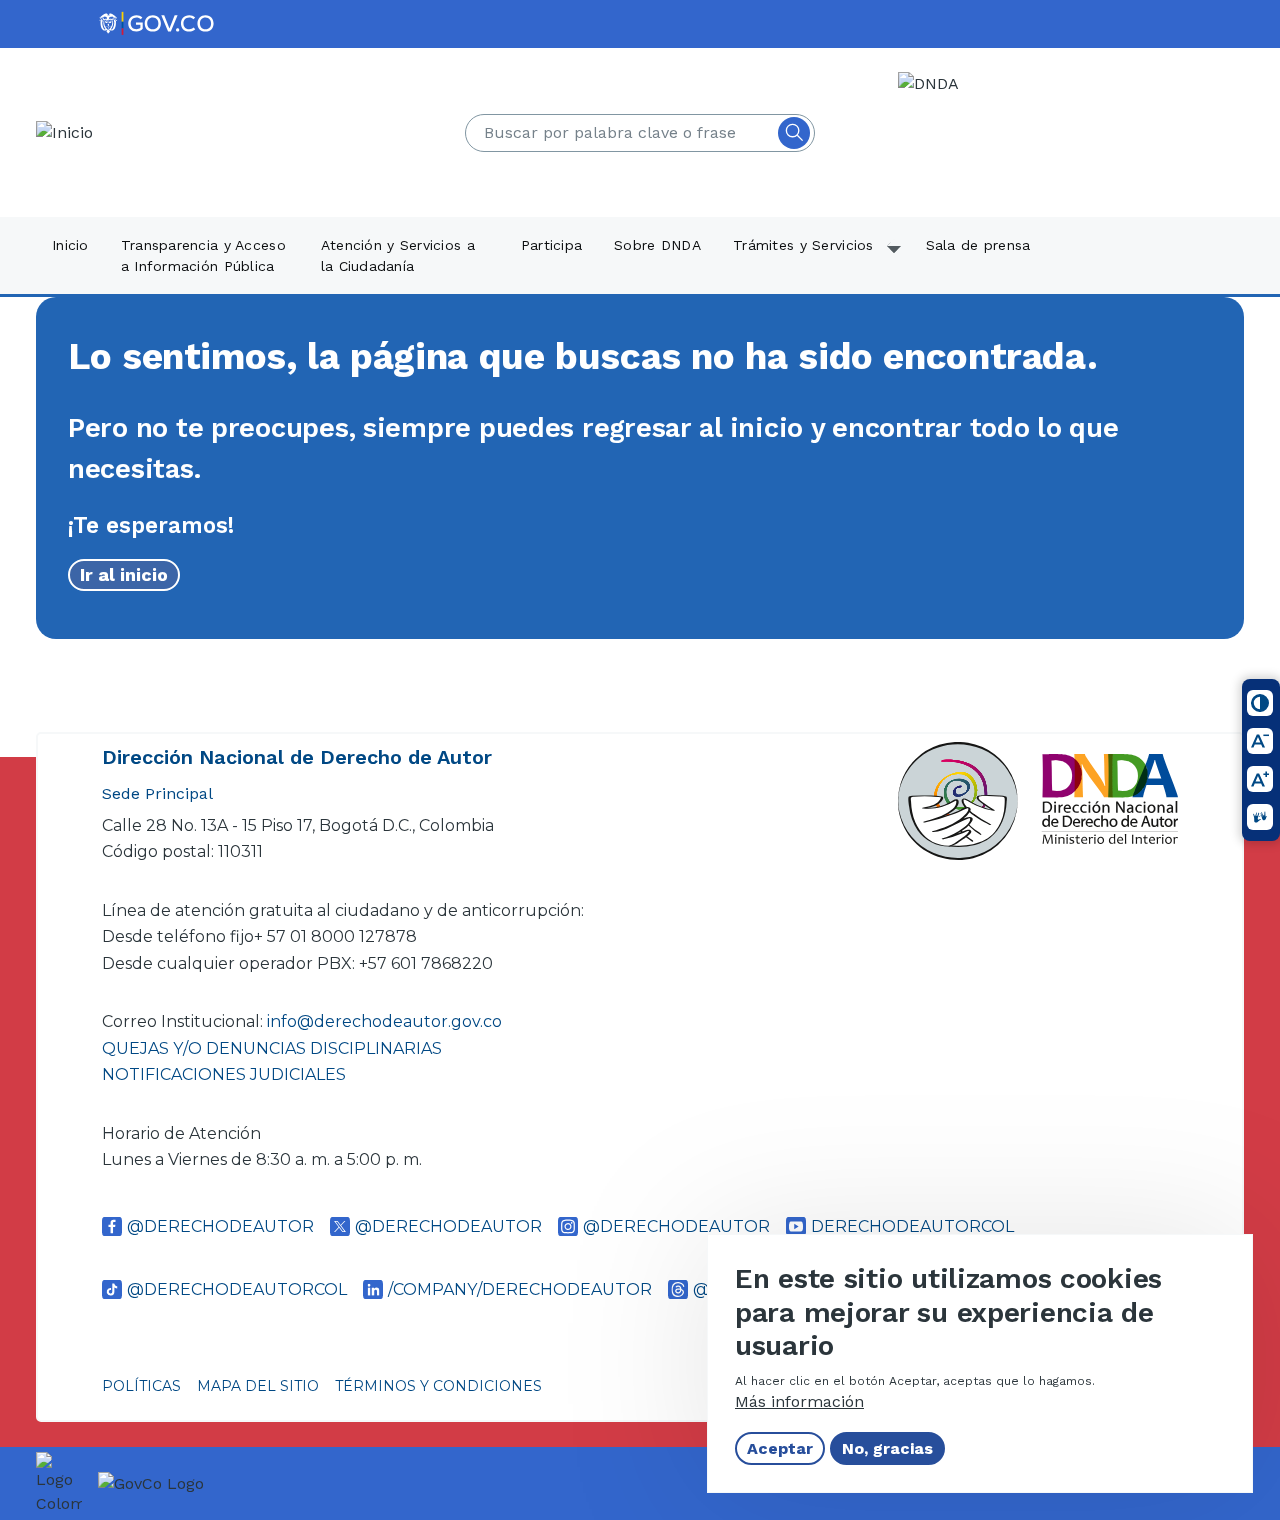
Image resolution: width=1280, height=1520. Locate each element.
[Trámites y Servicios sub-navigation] (895, 257)
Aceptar (780, 1448)
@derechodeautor (220, 1226)
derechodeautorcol (912, 1226)
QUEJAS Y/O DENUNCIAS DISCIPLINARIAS (272, 1048)
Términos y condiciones (438, 1386)
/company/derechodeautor (520, 1289)
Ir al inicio (124, 574)
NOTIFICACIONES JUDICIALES (224, 1074)
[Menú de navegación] (1252, 47)
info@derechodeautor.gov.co (386, 1021)
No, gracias (887, 1448)
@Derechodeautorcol (237, 1289)
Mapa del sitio (258, 1386)
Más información (799, 1401)
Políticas (141, 1386)
